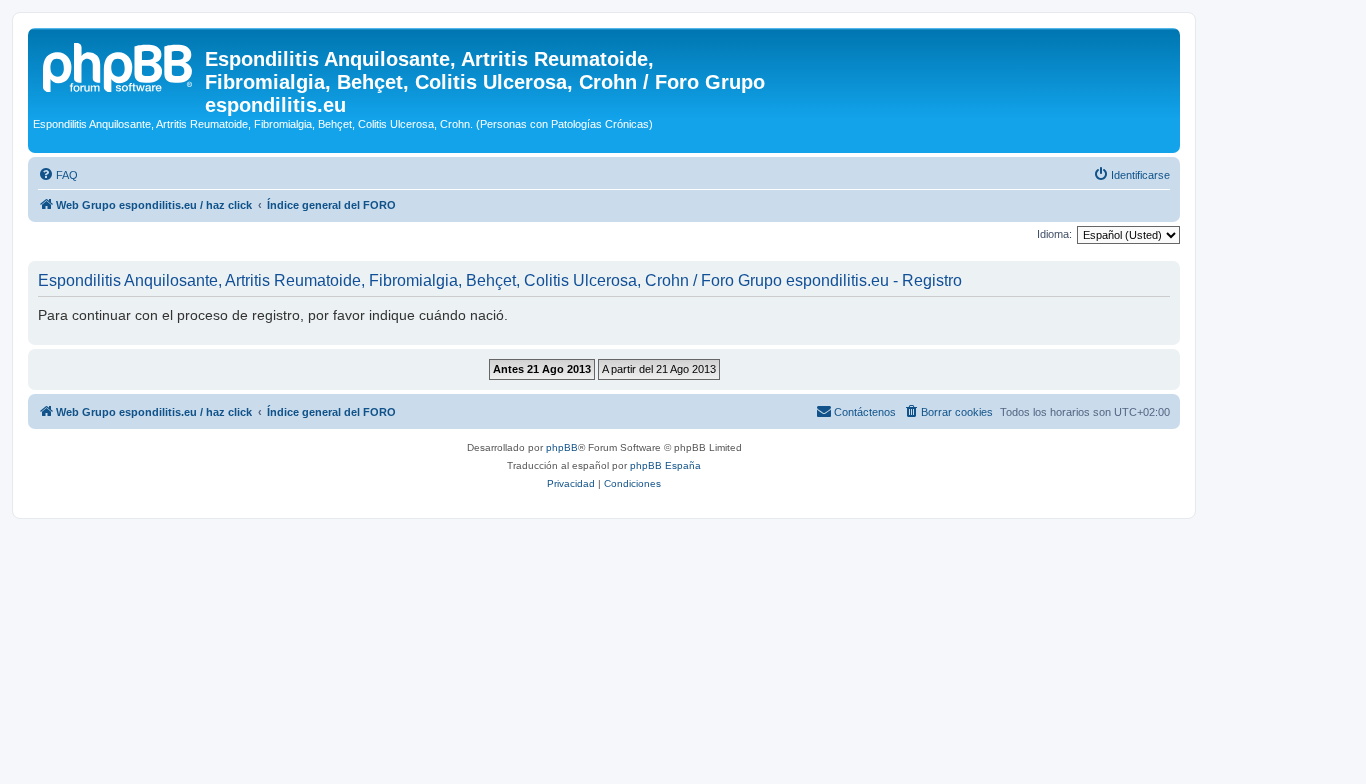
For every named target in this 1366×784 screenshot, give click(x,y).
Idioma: (1054, 234)
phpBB (562, 447)
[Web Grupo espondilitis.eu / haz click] (119, 65)
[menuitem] (58, 175)
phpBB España (665, 465)
